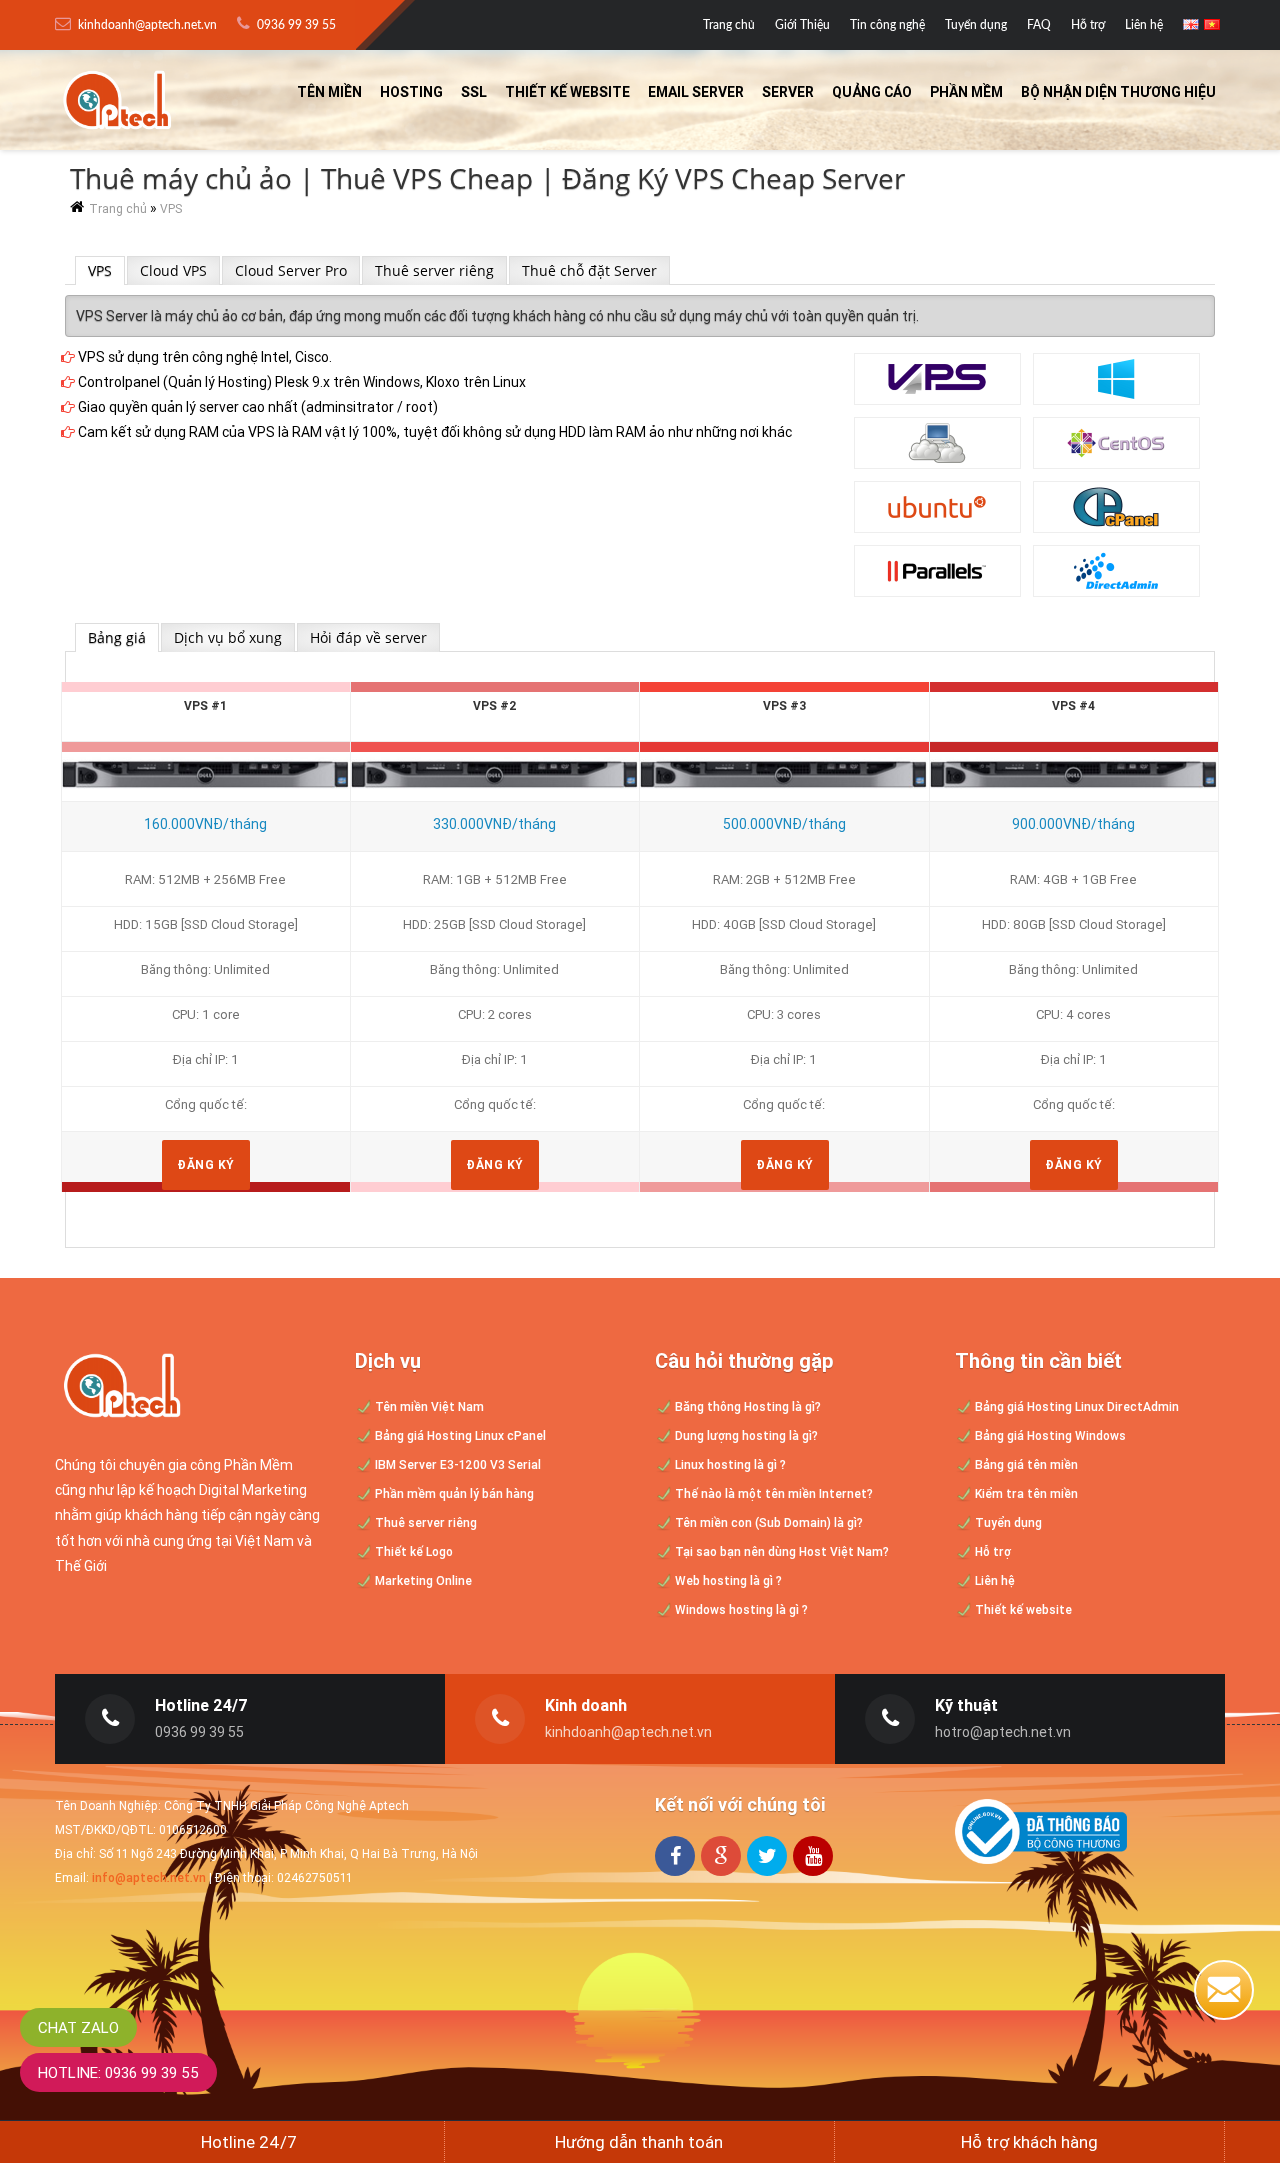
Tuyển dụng (976, 25)
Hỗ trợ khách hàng (1029, 2142)
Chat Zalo (78, 2027)
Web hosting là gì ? (727, 1580)
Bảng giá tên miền (1025, 1464)
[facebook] (675, 1856)
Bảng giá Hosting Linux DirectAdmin (1075, 1406)
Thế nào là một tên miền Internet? (772, 1493)
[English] (1191, 24)
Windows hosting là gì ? (740, 1609)
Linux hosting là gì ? (729, 1464)
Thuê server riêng (434, 270)
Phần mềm (966, 92)
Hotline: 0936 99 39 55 (118, 2072)
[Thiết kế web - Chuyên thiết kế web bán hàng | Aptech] (140, 100)
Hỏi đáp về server (368, 637)
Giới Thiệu (802, 25)
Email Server (696, 92)
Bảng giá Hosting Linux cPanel (459, 1435)
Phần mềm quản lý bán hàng (453, 1493)
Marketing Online (422, 1580)
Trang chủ (729, 25)
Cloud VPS (173, 270)
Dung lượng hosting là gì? (745, 1435)
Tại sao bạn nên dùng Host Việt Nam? (780, 1551)
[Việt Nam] (1212, 24)
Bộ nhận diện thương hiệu (1118, 92)
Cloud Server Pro (291, 270)
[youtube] (813, 1856)
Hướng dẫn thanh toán (639, 2142)
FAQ (1039, 25)
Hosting (411, 92)
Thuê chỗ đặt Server (589, 270)
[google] (721, 1856)
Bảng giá (117, 637)
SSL (474, 92)
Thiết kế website (567, 92)
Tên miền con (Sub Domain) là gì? (767, 1522)
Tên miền (329, 92)
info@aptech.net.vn (149, 1877)
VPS (171, 208)
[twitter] (767, 1856)
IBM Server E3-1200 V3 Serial (456, 1464)
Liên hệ (1144, 25)
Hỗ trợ (1088, 25)
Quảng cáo (872, 92)
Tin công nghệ (887, 25)
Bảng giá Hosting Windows (1049, 1435)
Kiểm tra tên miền (1025, 1493)
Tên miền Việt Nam (428, 1406)
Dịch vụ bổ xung (228, 637)
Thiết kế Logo (412, 1551)
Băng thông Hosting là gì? (746, 1406)
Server (788, 92)
